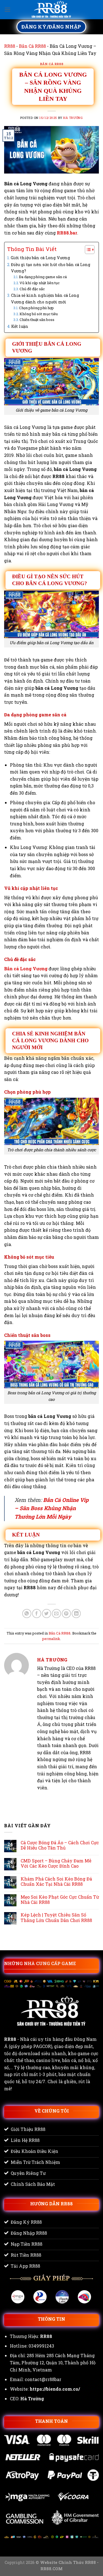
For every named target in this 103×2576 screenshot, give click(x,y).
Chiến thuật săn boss (37, 320)
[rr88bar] (52, 10)
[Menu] (7, 9)
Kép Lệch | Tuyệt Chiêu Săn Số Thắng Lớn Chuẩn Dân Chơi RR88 (56, 1917)
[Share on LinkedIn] (76, 1614)
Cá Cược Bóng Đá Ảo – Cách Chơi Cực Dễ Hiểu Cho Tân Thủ (60, 1845)
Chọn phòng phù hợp (36, 308)
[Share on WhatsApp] (27, 1614)
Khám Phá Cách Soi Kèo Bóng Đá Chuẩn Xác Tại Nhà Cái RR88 (56, 1881)
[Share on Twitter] (47, 1614)
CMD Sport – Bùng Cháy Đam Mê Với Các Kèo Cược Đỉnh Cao (56, 1863)
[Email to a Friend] (56, 1614)
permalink (51, 1639)
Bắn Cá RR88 (32, 46)
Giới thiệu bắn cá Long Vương (40, 258)
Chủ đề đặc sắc (32, 289)
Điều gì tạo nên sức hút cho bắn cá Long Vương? (51, 268)
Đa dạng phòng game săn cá (43, 277)
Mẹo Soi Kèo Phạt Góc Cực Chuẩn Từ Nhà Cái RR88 (60, 1899)
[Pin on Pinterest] (66, 1614)
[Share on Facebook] (37, 1614)
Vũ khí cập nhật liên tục (40, 283)
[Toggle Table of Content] (87, 250)
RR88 (10, 46)
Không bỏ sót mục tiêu (39, 314)
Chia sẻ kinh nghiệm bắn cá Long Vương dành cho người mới (45, 298)
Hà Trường (73, 118)
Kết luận (20, 326)
